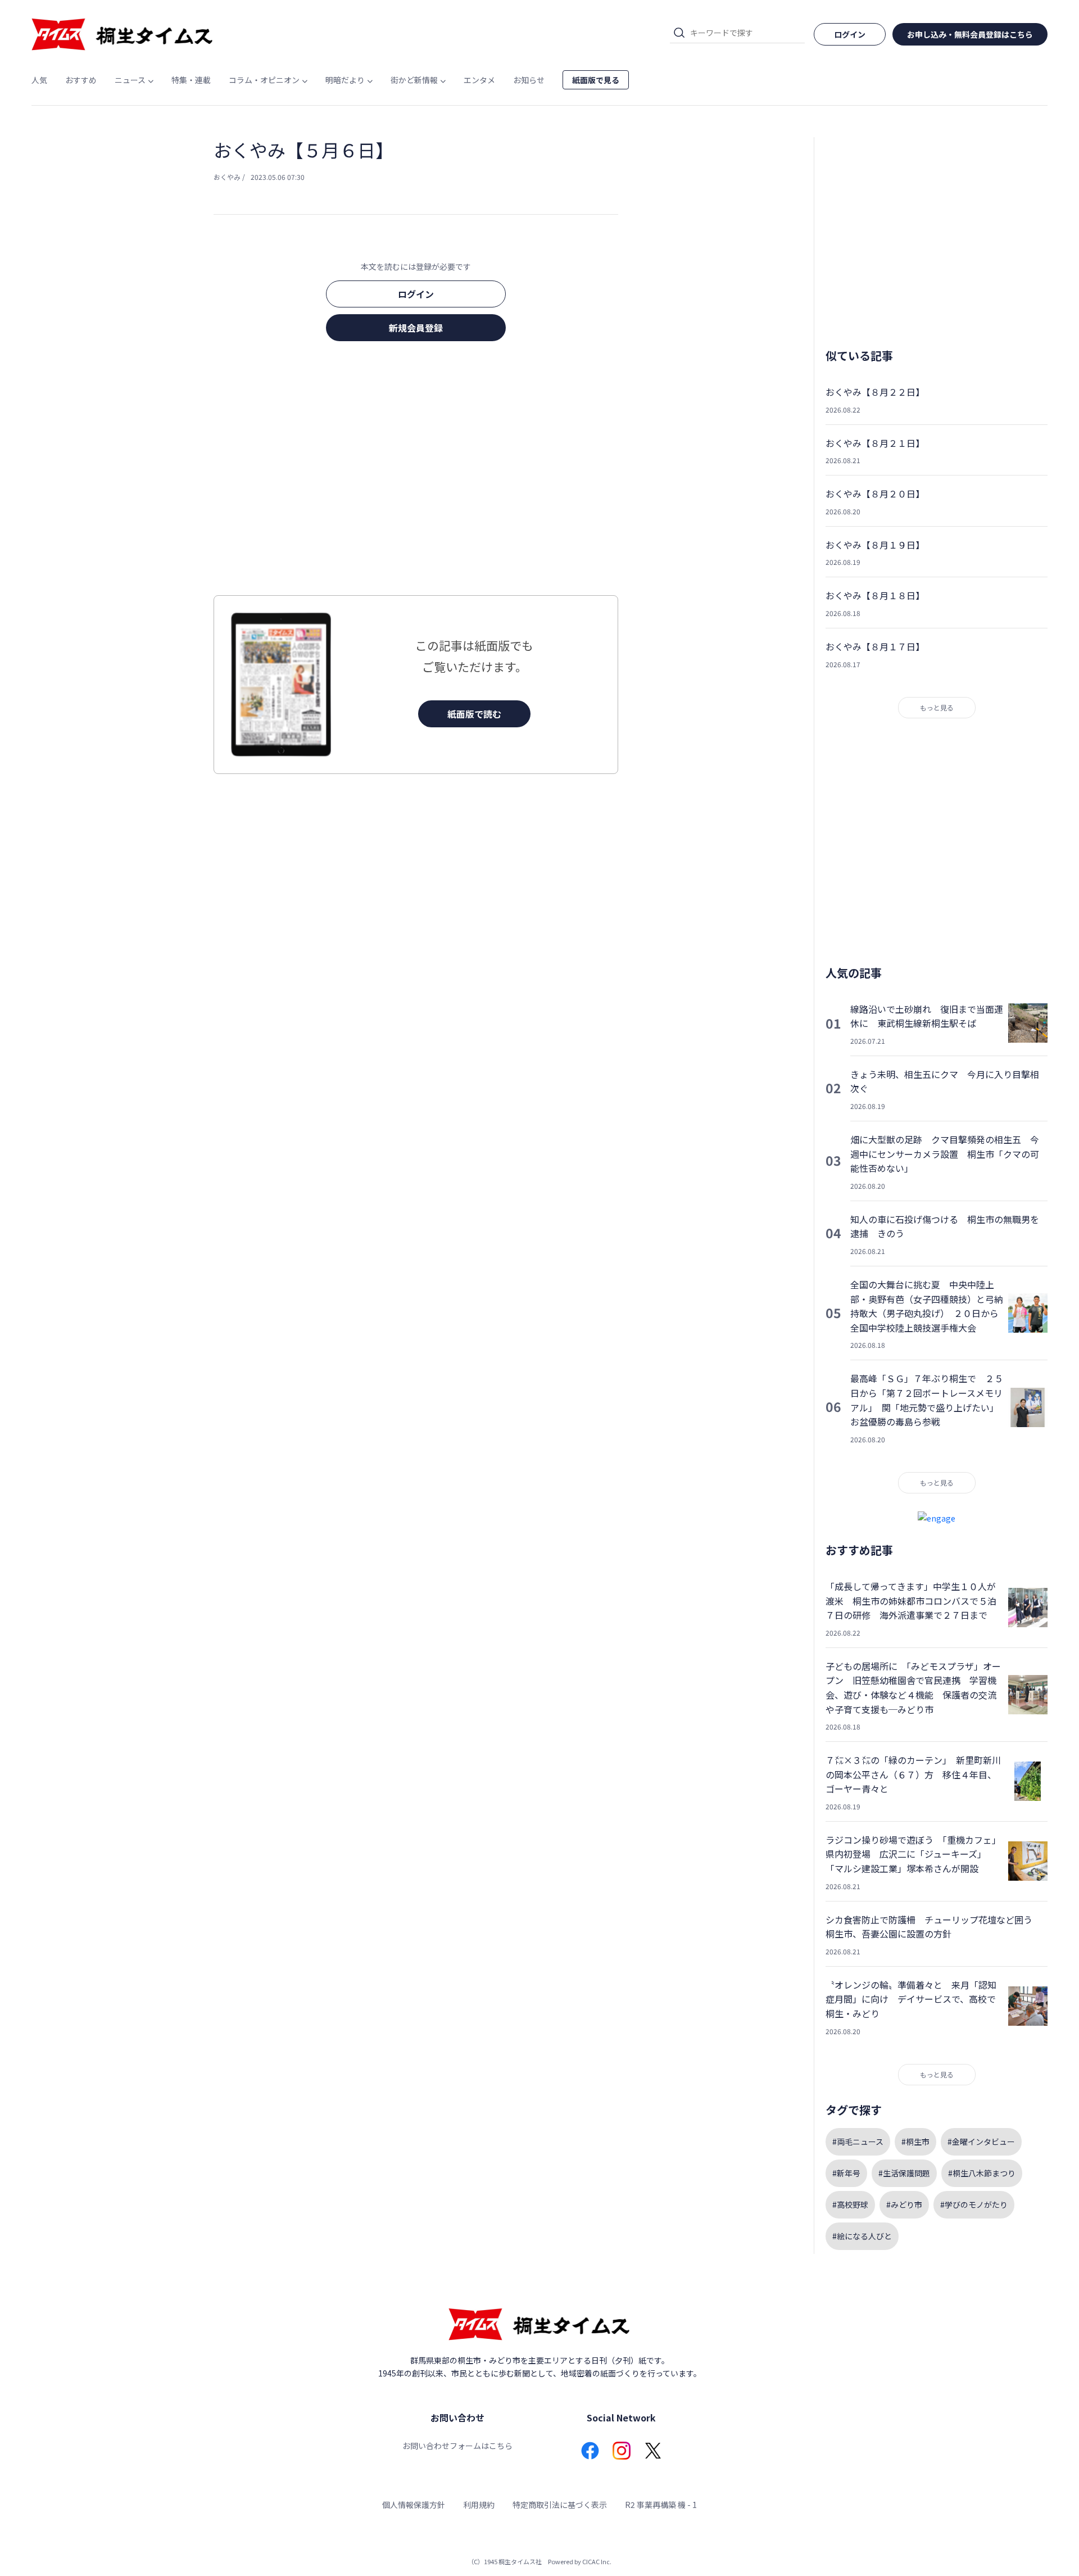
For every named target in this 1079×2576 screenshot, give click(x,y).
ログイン (416, 294)
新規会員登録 (416, 328)
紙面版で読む (474, 714)
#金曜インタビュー (981, 2142)
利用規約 (479, 2505)
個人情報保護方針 (414, 2505)
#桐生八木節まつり (982, 2173)
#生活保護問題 (904, 2173)
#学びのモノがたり (974, 2204)
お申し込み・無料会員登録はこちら (970, 34)
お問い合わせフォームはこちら (457, 2446)
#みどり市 (904, 2204)
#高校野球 (850, 2204)
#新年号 (846, 2173)
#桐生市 (915, 2142)
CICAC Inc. (597, 2561)
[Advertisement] (416, 472)
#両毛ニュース (858, 2142)
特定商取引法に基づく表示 (560, 2505)
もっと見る (937, 707)
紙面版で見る (596, 80)
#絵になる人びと (862, 2236)
